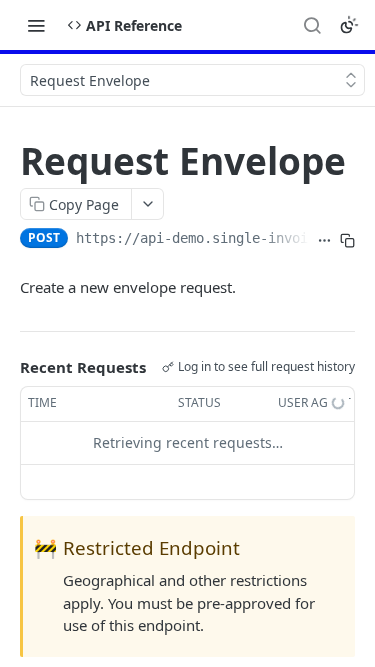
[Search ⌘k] (312, 25)
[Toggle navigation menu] (36, 25)
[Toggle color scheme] (349, 25)
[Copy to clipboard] (347, 240)
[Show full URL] (324, 240)
